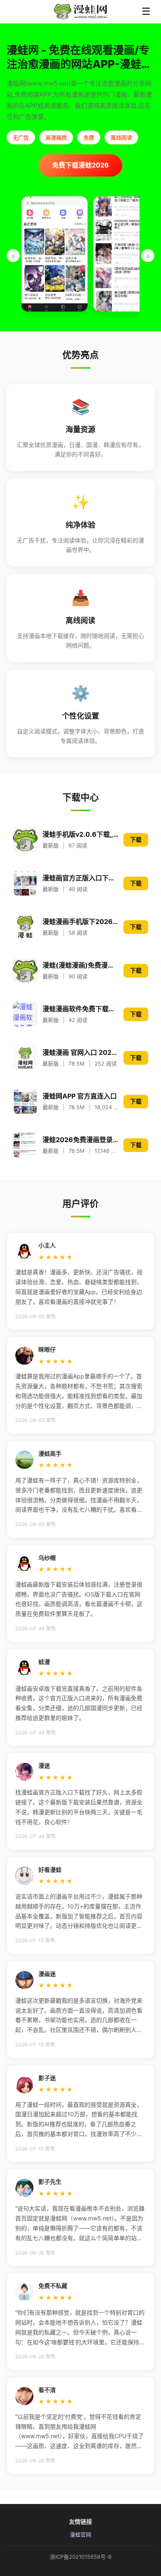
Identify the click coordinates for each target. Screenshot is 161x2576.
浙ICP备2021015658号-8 (81, 2557)
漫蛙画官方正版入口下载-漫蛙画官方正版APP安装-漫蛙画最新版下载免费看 (80, 878)
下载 (136, 839)
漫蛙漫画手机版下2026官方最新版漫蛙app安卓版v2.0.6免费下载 (80, 921)
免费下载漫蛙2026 (80, 165)
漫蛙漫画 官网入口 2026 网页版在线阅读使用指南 (80, 1052)
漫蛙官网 (80, 2534)
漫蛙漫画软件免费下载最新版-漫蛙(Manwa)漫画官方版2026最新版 (80, 1009)
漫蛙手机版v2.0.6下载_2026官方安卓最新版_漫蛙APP (80, 834)
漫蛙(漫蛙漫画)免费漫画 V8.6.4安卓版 (80, 965)
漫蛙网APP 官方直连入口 (80, 1096)
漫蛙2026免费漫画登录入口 (80, 1140)
